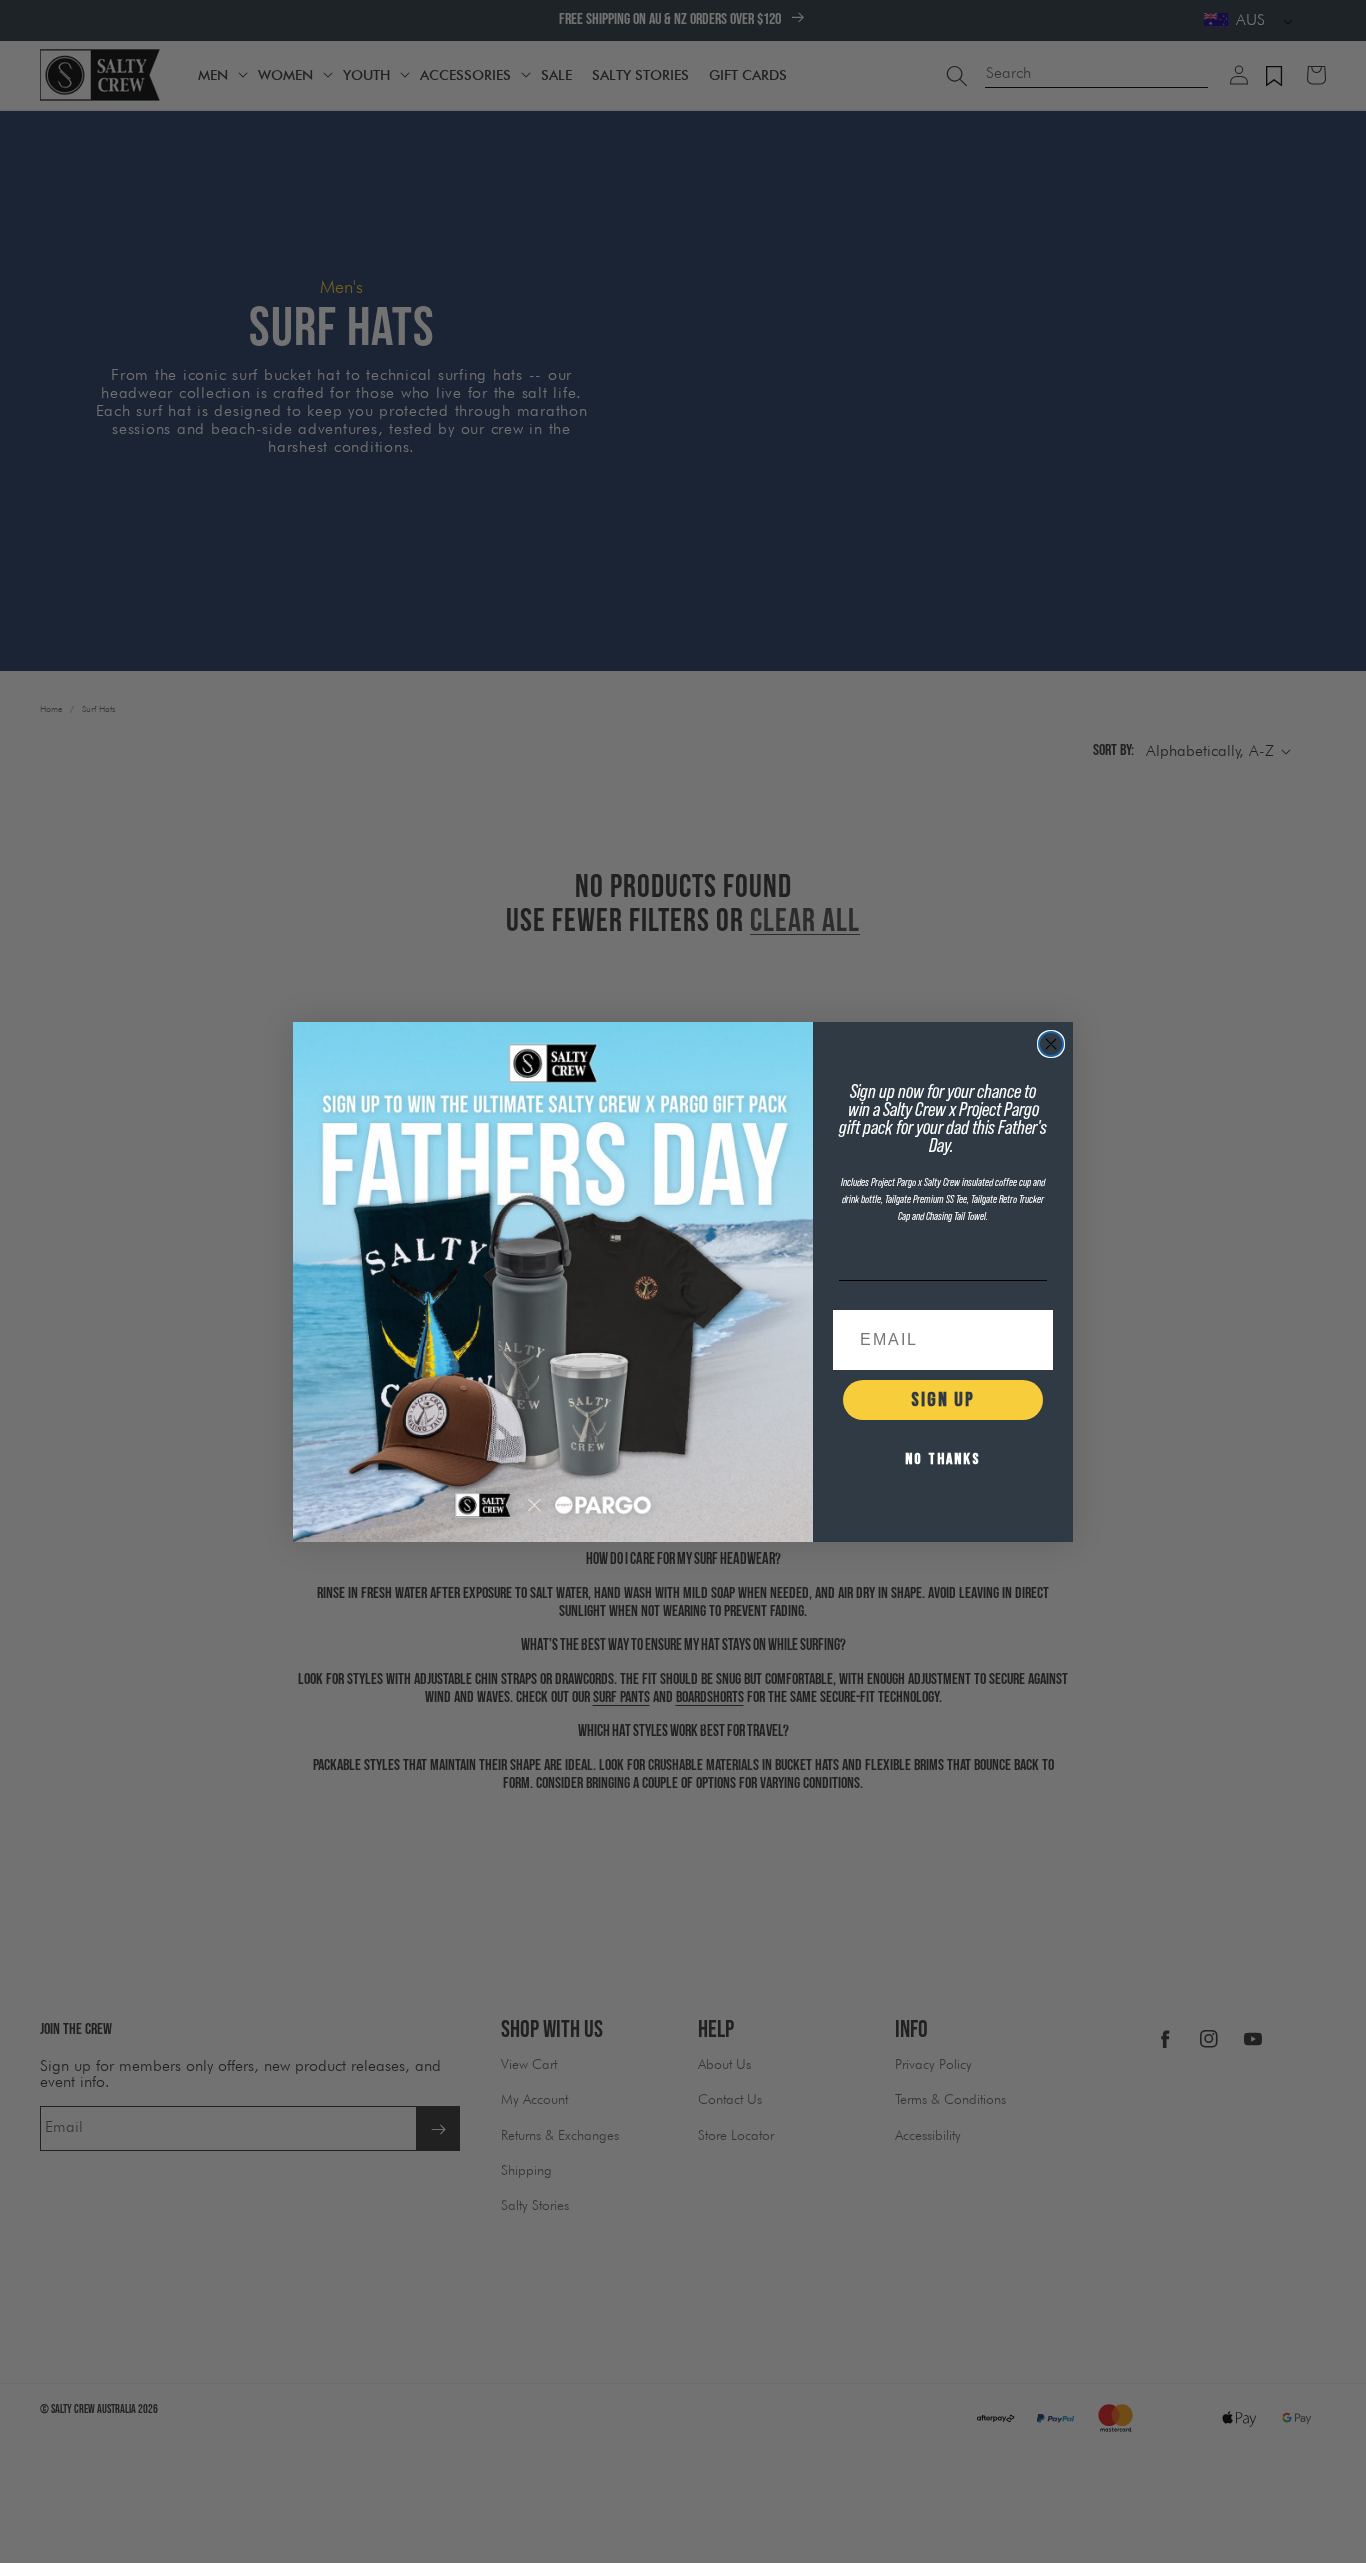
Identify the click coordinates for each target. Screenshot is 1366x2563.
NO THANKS (943, 1459)
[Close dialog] (1051, 1044)
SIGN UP (943, 1400)
